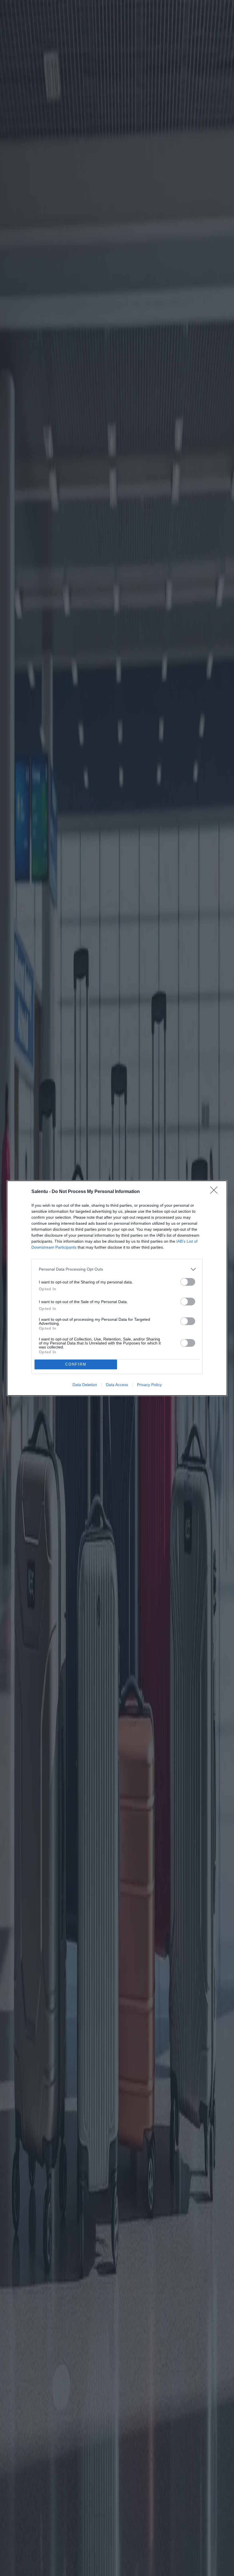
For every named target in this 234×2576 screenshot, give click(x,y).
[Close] (216, 1192)
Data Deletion (85, 1385)
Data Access (117, 1385)
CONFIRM (76, 1364)
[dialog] (117, 1288)
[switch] (188, 1282)
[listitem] (117, 1269)
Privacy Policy (149, 1385)
